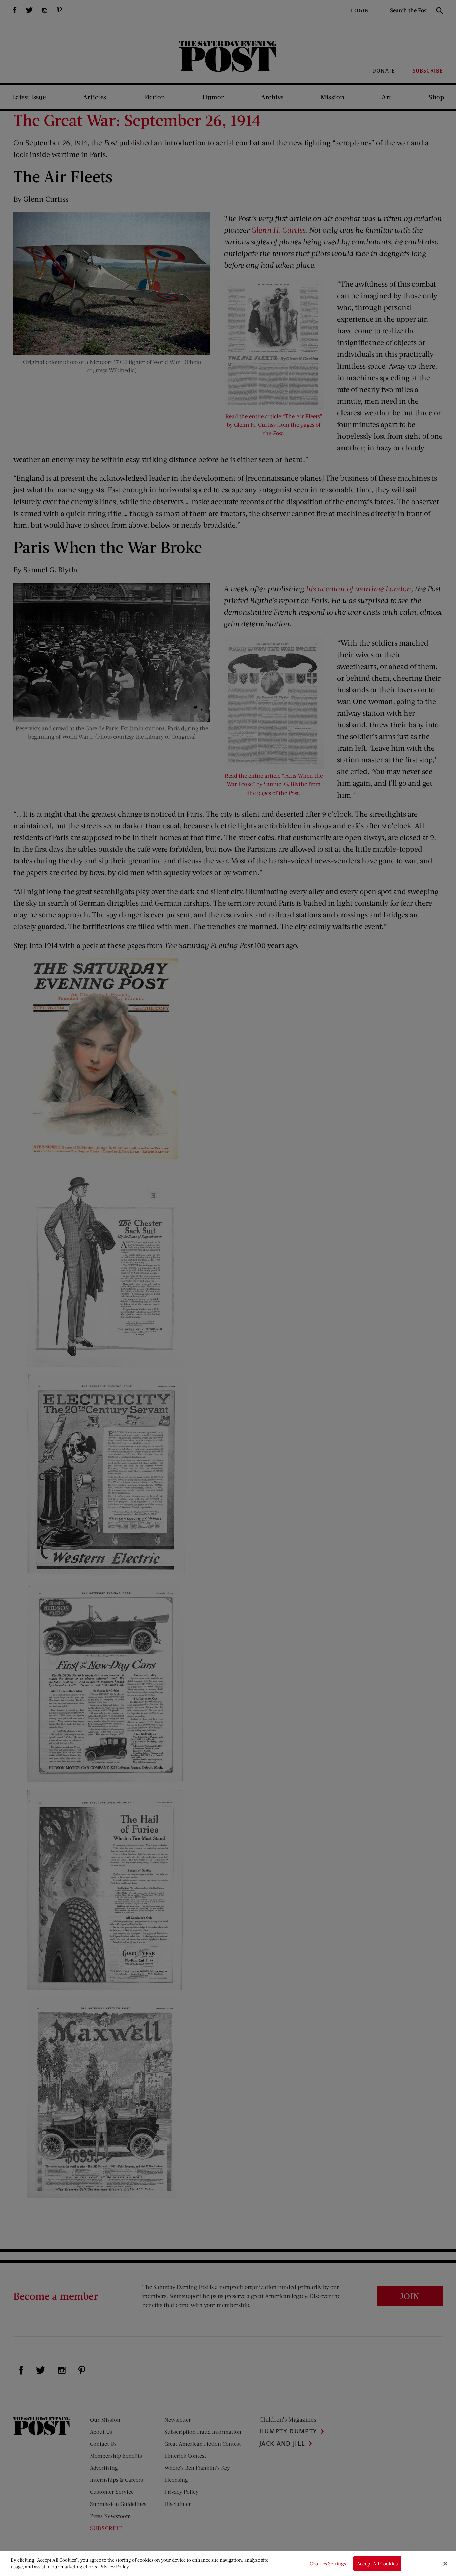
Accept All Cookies (377, 2563)
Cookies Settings (328, 2563)
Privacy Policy (114, 2566)
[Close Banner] (445, 2564)
